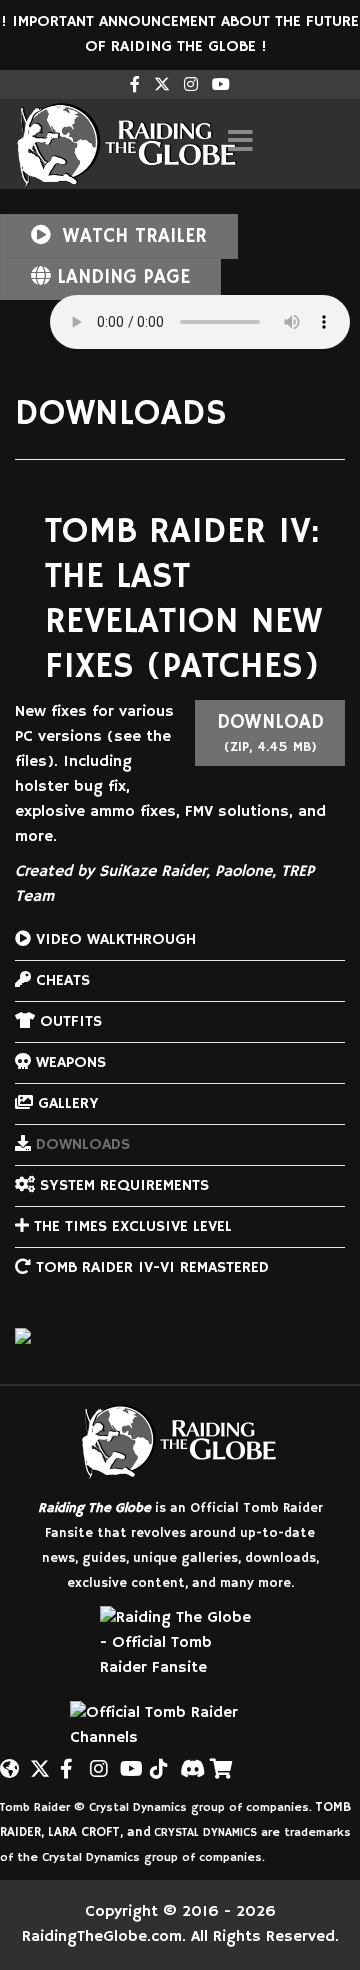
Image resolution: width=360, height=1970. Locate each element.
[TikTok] (160, 1761)
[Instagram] (191, 86)
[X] (40, 1761)
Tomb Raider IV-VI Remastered (150, 1268)
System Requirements (122, 1186)
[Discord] (190, 1761)
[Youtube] (221, 86)
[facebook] (135, 86)
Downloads (80, 1145)
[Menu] (240, 144)
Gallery (66, 1104)
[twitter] (162, 86)
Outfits (68, 1022)
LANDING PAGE (120, 277)
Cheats (60, 981)
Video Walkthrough (113, 940)
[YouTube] (130, 1761)
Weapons (68, 1063)
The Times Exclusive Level (130, 1227)
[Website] (10, 1761)
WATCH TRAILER (131, 236)
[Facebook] (70, 1761)
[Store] (220, 1761)
